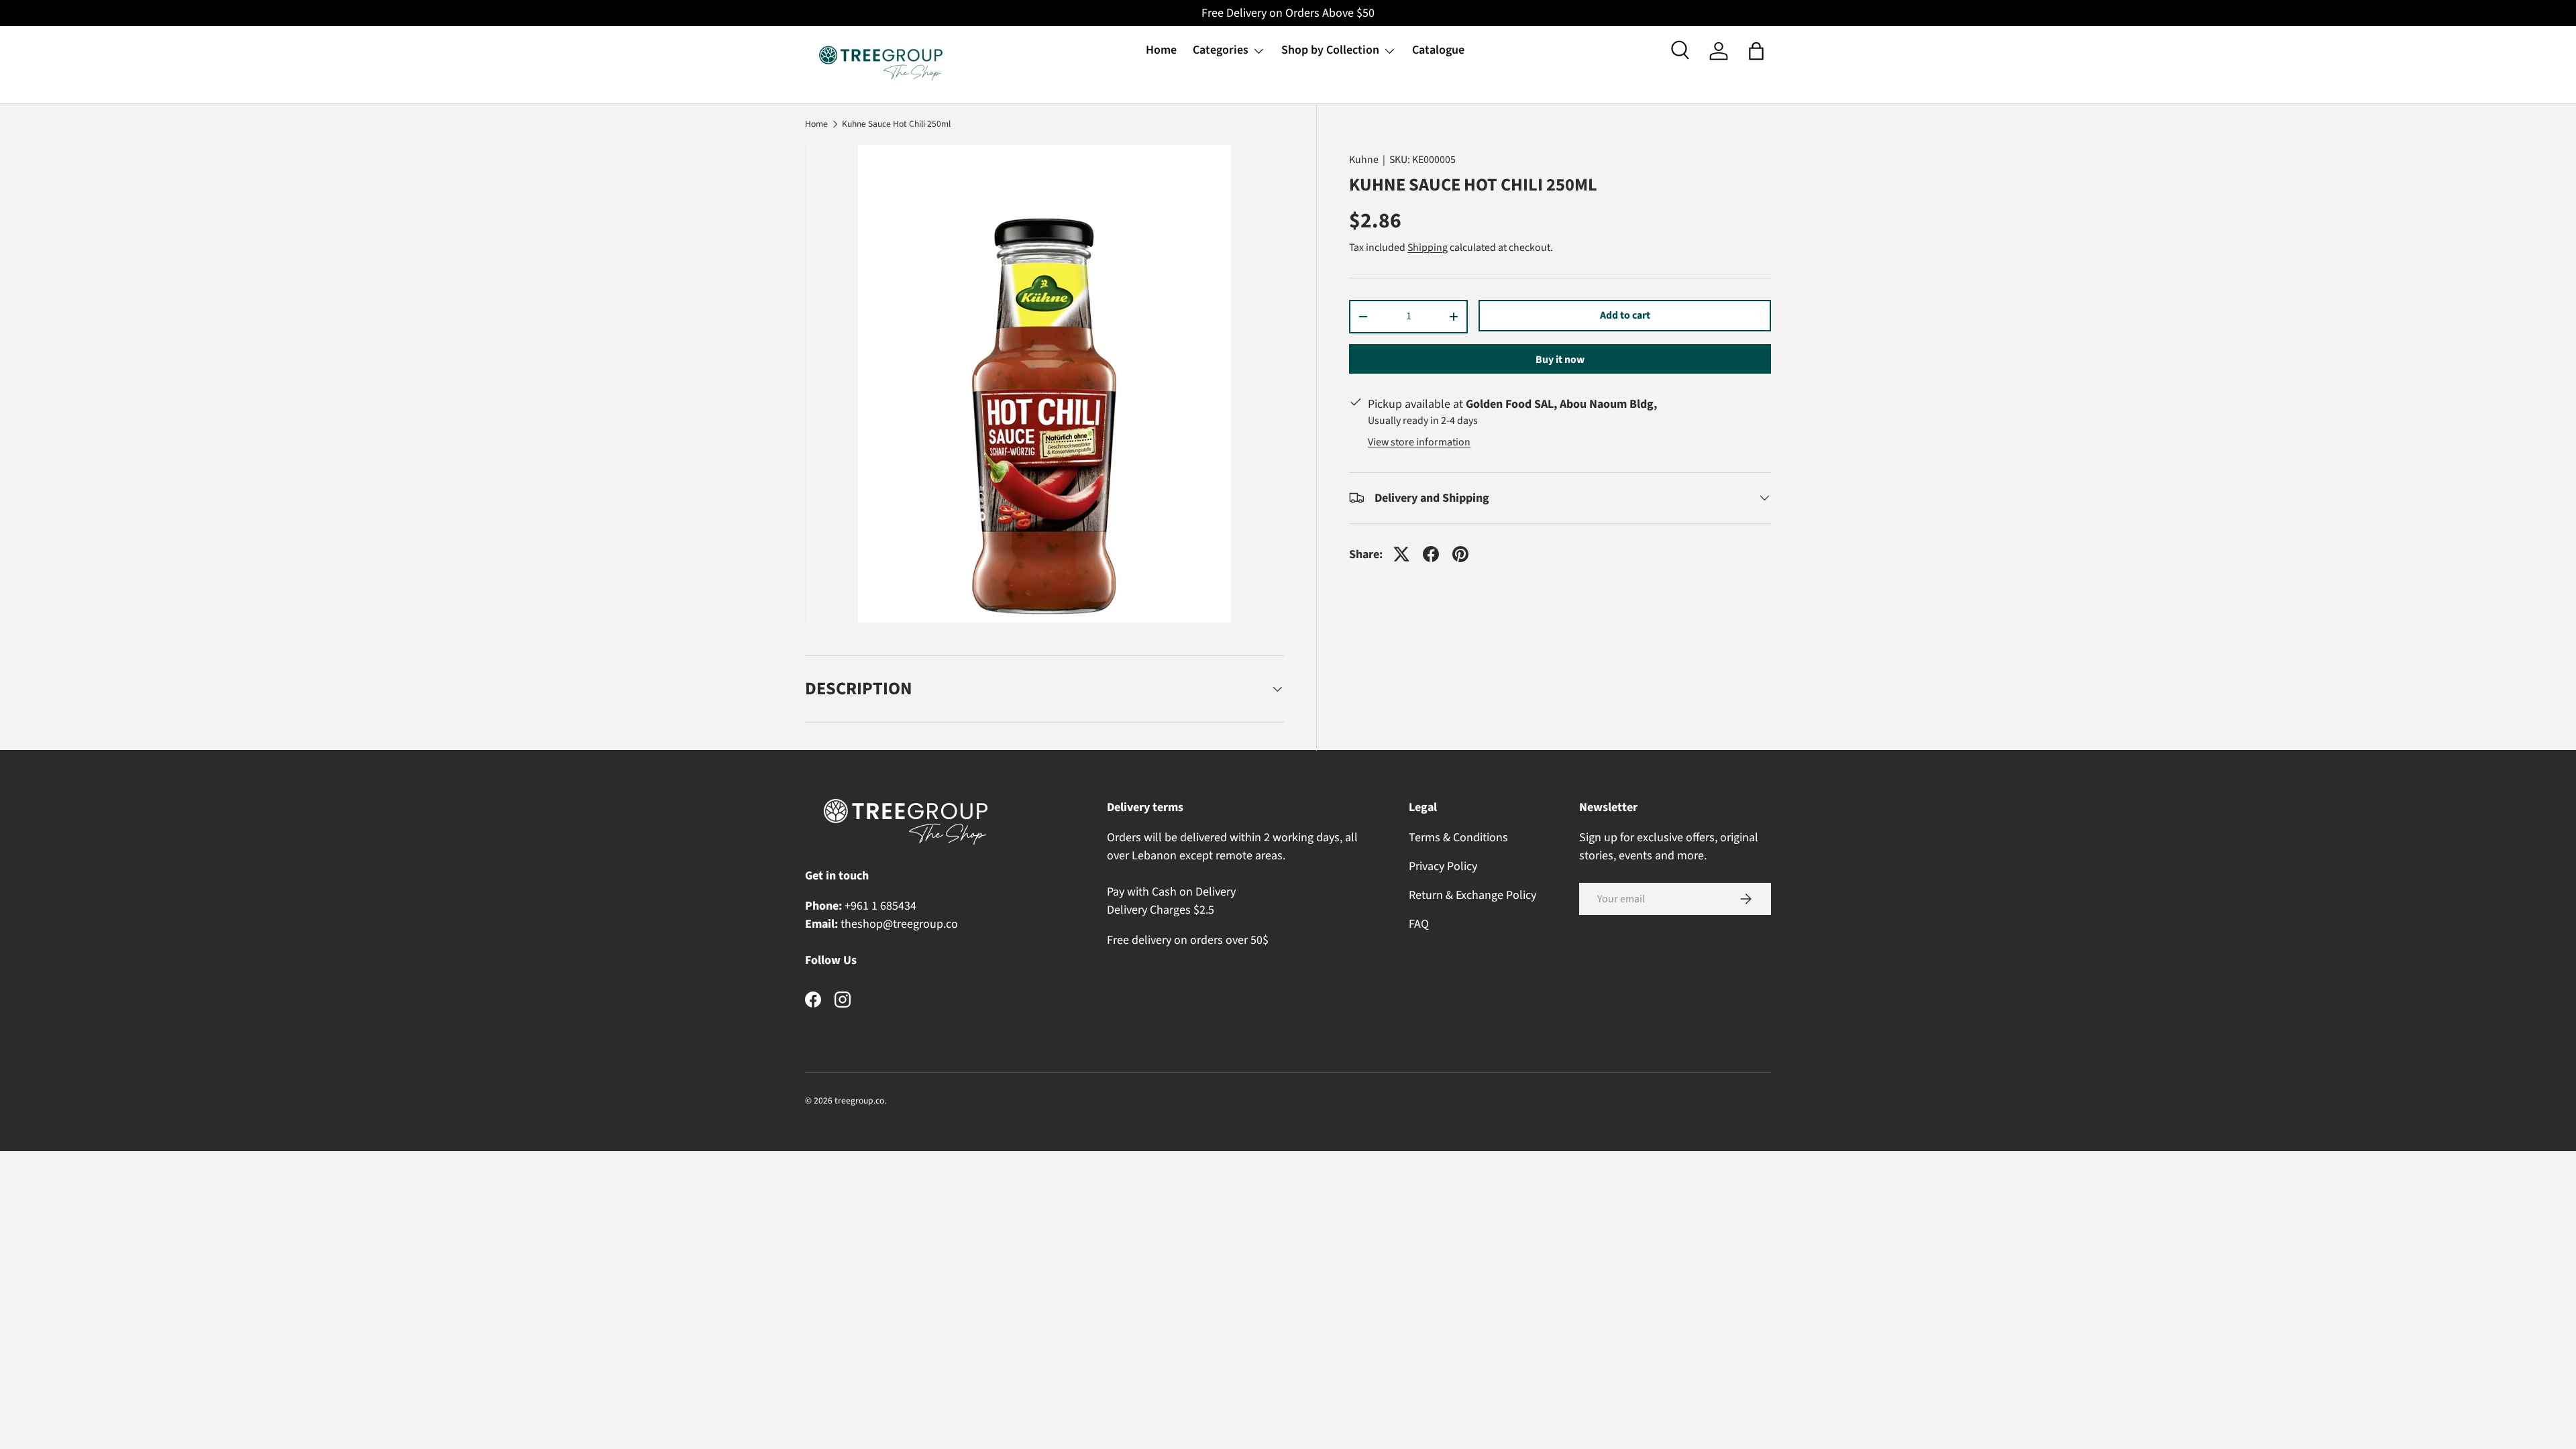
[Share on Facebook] (1431, 554)
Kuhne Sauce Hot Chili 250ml (896, 124)
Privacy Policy (1443, 866)
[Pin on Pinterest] (1460, 554)
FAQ (1419, 924)
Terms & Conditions (1458, 838)
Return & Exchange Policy (1472, 895)
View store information (1419, 442)
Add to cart (1625, 315)
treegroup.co (859, 1101)
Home (1161, 50)
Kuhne (1364, 160)
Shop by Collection (1330, 50)
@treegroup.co (920, 924)
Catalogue (1438, 50)
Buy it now (1560, 360)
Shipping (1428, 248)
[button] (1756, 51)
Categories (1221, 50)
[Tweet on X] (1401, 554)
